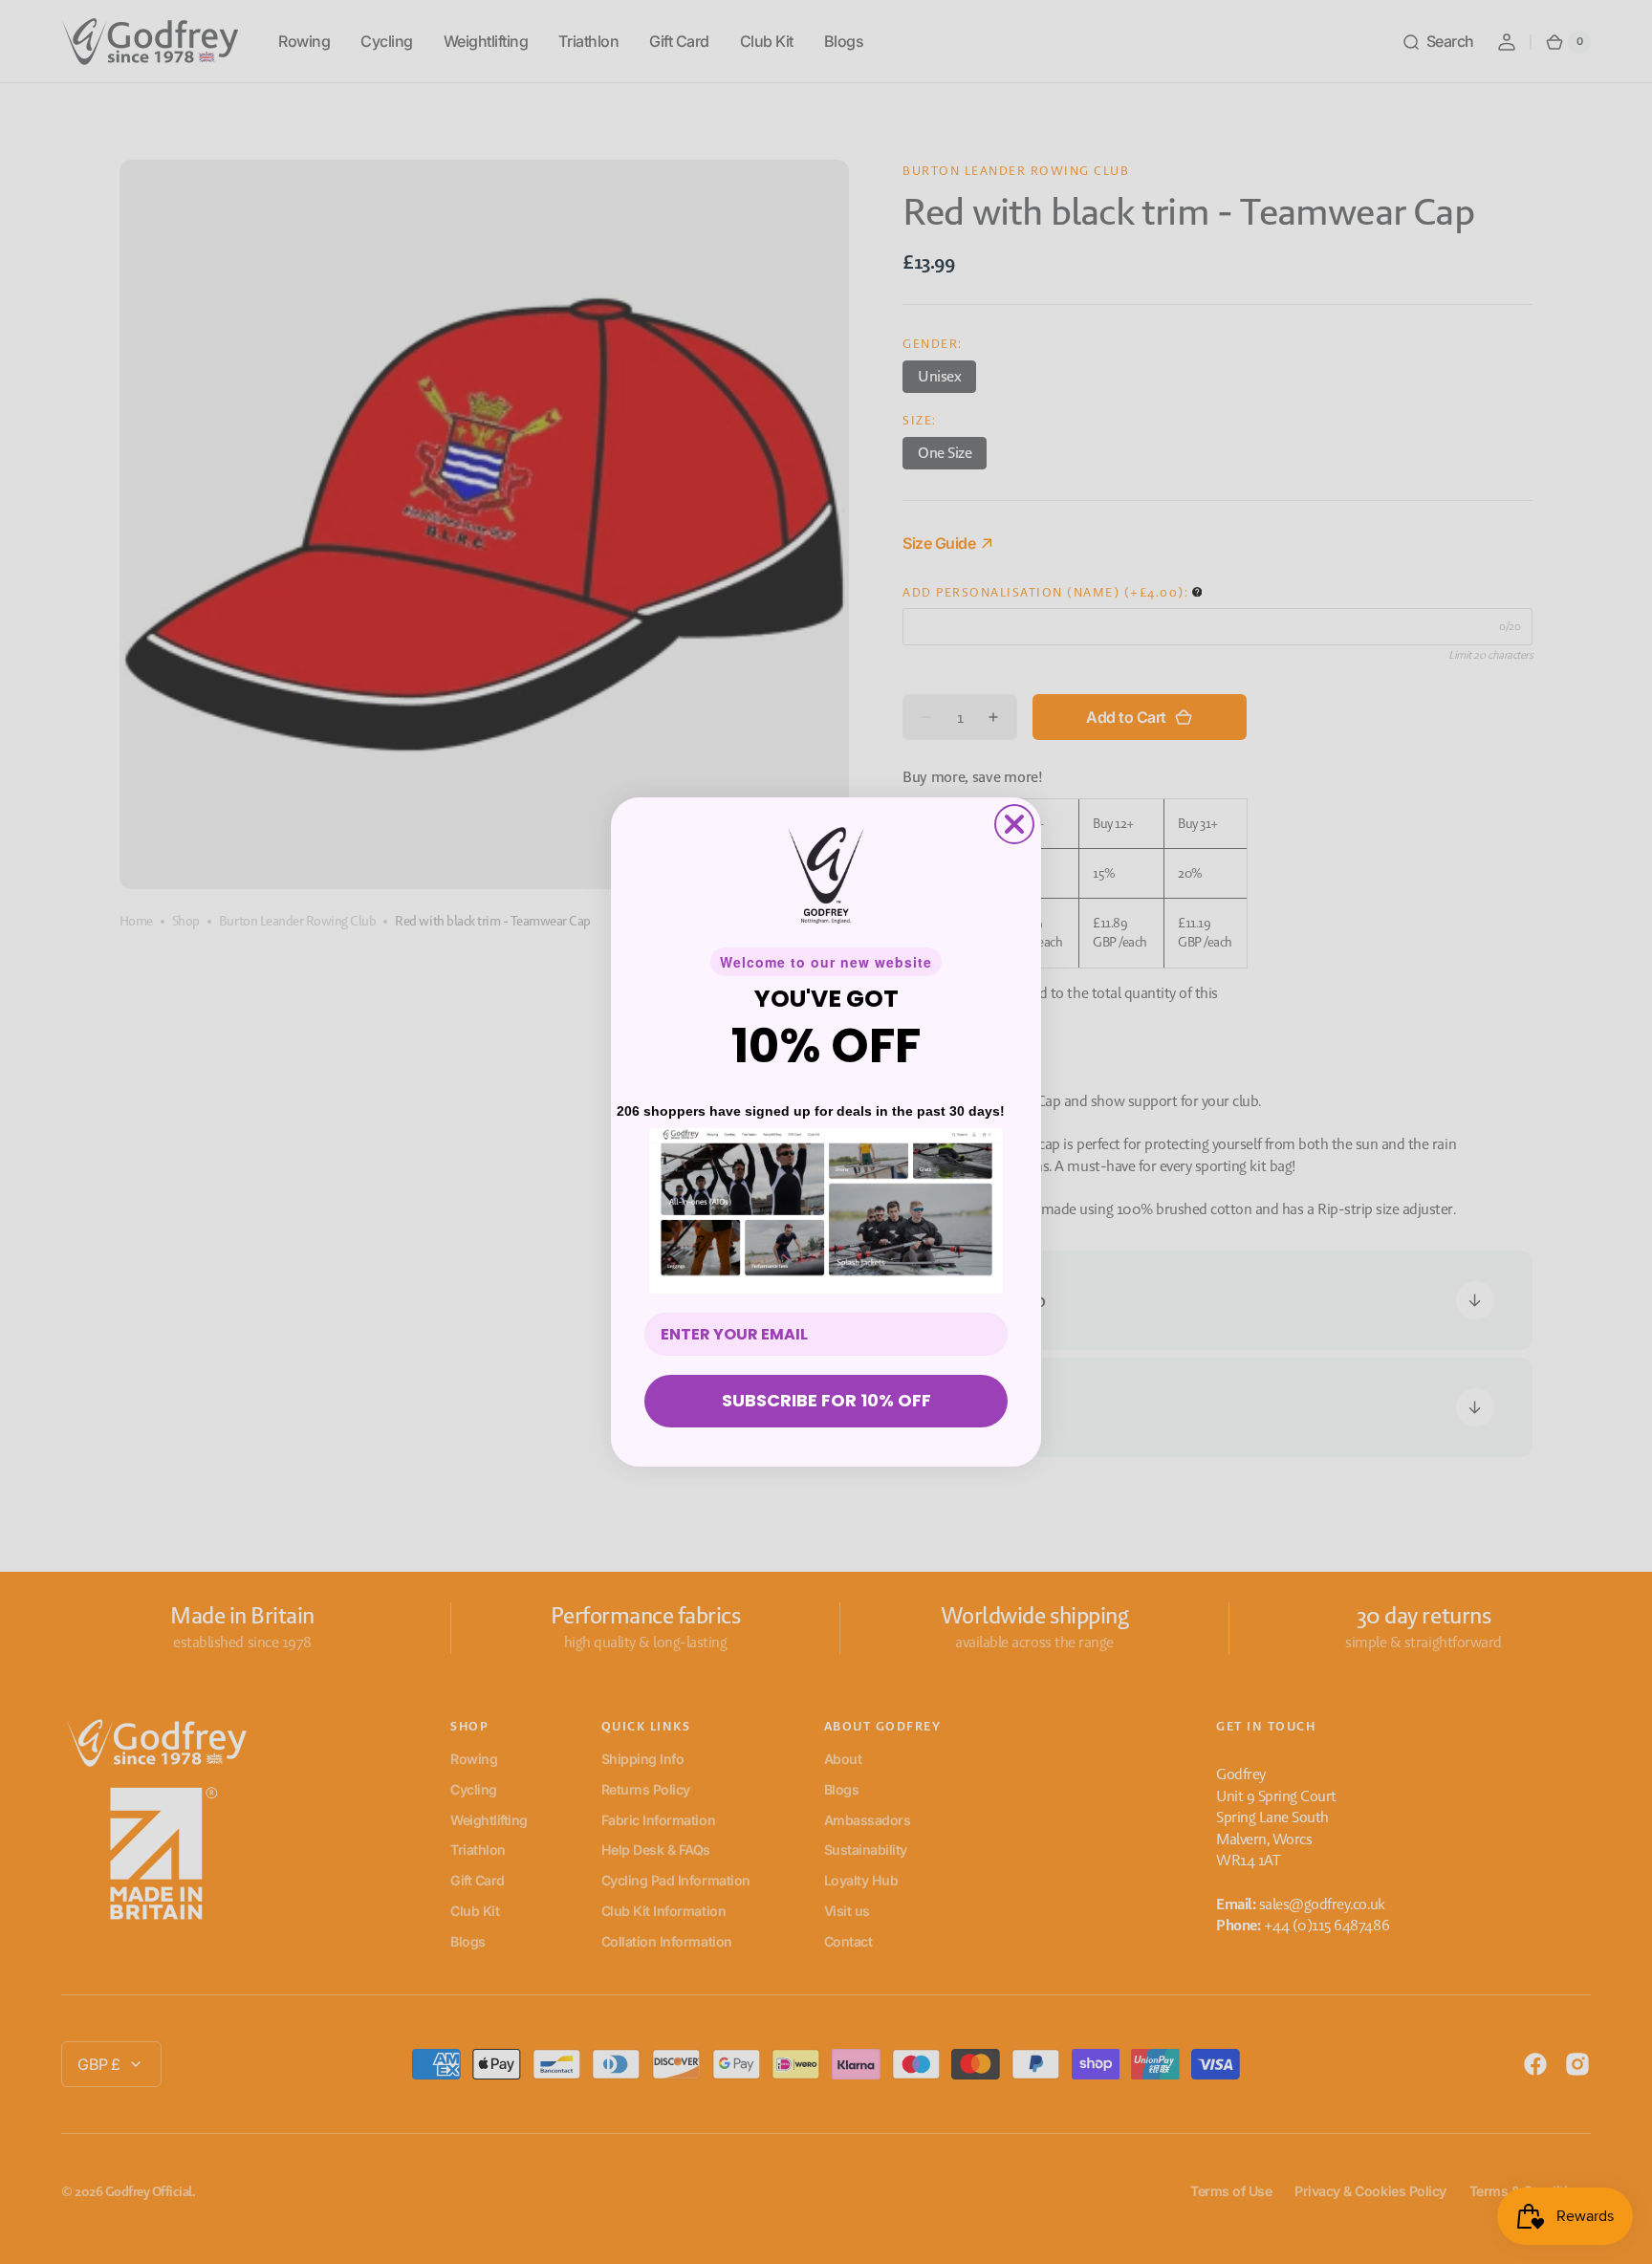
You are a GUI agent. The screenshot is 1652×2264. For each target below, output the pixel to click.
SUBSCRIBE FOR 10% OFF (826, 1400)
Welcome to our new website (826, 962)
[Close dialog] (1014, 824)
